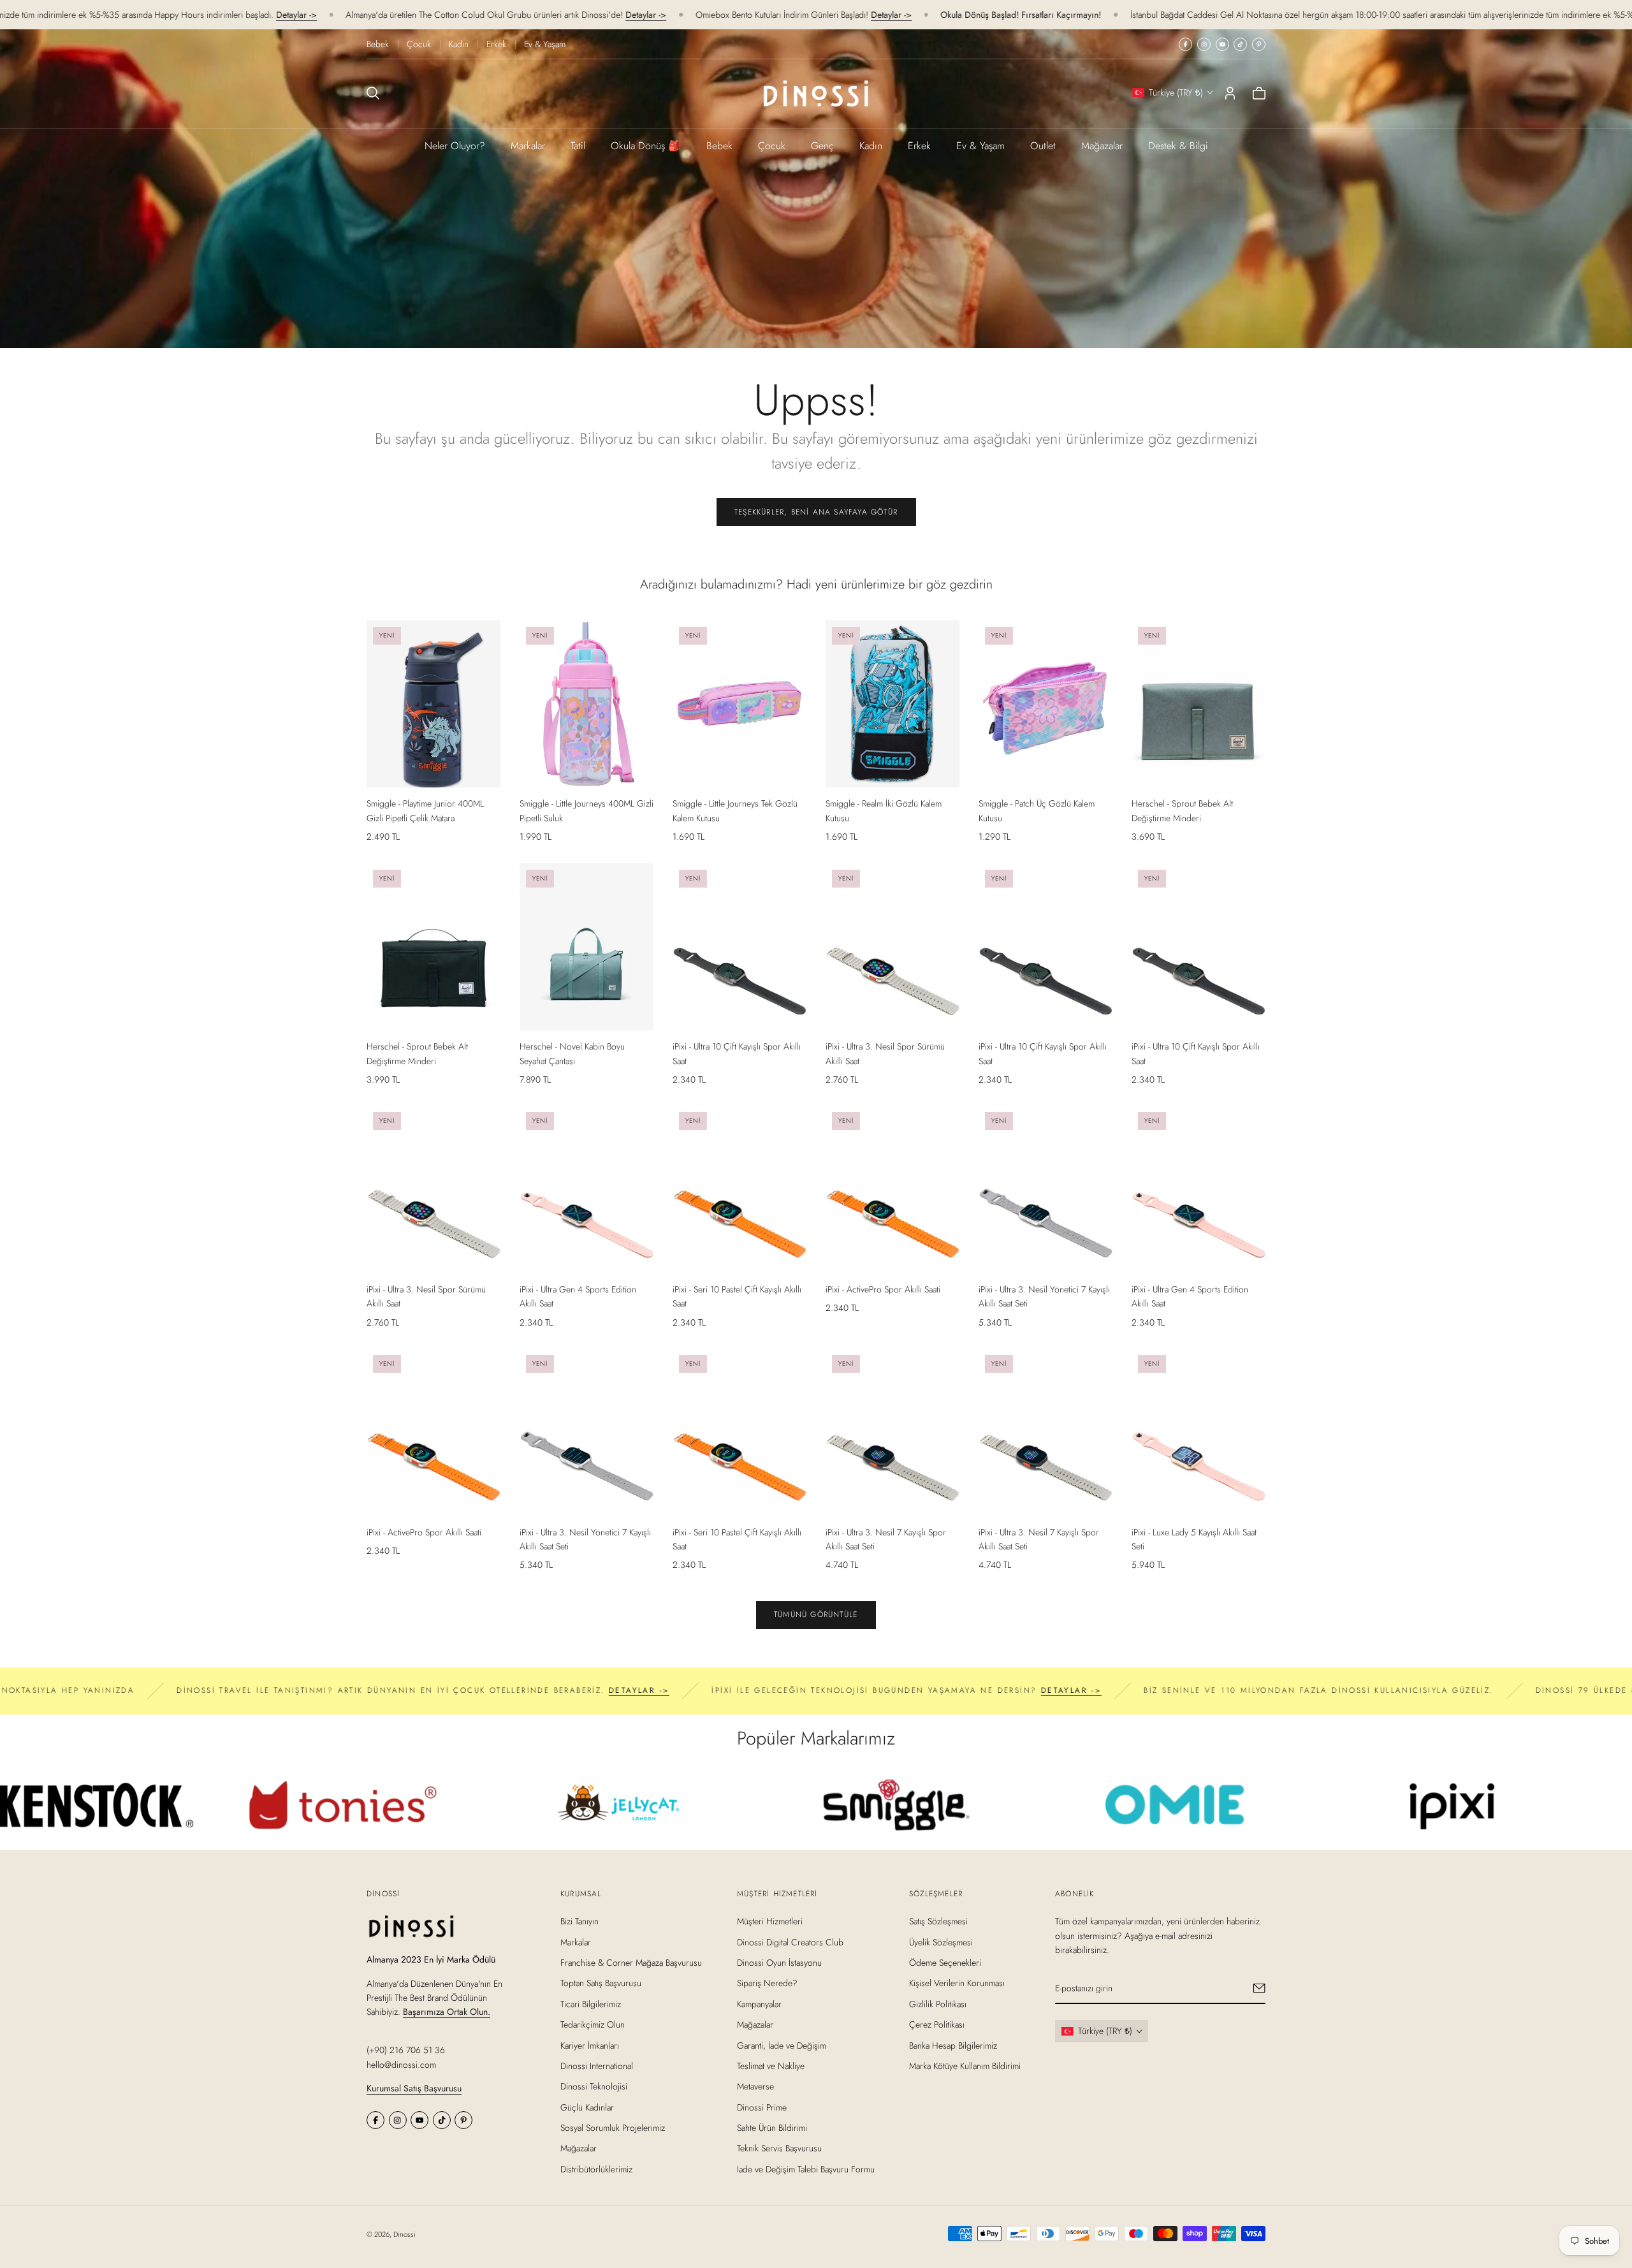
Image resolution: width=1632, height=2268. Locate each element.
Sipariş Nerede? (767, 1983)
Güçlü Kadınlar (587, 2107)
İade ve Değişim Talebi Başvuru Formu (806, 2169)
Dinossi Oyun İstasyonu (779, 1963)
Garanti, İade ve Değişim (782, 2045)
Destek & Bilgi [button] (1178, 146)
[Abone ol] (1259, 1988)
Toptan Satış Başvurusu (601, 1983)
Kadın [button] (871, 146)
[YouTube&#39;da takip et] (1222, 44)
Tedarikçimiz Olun (593, 2024)
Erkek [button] (919, 146)
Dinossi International (597, 2066)
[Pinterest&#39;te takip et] (1259, 44)
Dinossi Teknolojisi (594, 2086)
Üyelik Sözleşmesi (941, 1942)
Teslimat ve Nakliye (771, 2066)
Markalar (528, 146)
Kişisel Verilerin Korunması (957, 1983)
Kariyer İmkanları (590, 2045)
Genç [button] (822, 146)
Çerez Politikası (937, 2024)
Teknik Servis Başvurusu (779, 2148)
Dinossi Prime (762, 2107)
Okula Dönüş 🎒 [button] (646, 146)
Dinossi (404, 2234)
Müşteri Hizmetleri (770, 1921)
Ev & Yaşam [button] (980, 146)
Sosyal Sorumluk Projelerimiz (613, 2128)
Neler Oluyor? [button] (455, 146)
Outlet (1043, 146)
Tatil (578, 146)
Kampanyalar (759, 2003)
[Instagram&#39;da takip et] (1204, 44)
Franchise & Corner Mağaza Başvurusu (631, 1963)
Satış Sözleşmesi (938, 1921)
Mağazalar (1102, 146)
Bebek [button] (719, 146)
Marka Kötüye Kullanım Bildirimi (965, 2066)
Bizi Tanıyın (579, 1921)
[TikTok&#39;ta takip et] (1240, 44)
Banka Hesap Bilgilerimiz (953, 2045)
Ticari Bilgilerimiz (591, 2003)
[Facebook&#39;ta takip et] (1185, 44)
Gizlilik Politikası (938, 2003)
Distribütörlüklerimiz (596, 2169)
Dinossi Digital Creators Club (790, 1942)
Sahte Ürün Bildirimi (772, 2128)
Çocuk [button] (772, 146)
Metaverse (755, 2086)
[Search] (373, 93)
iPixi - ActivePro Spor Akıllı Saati (883, 1289)
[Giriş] (1230, 93)
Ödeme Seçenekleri (945, 1963)
